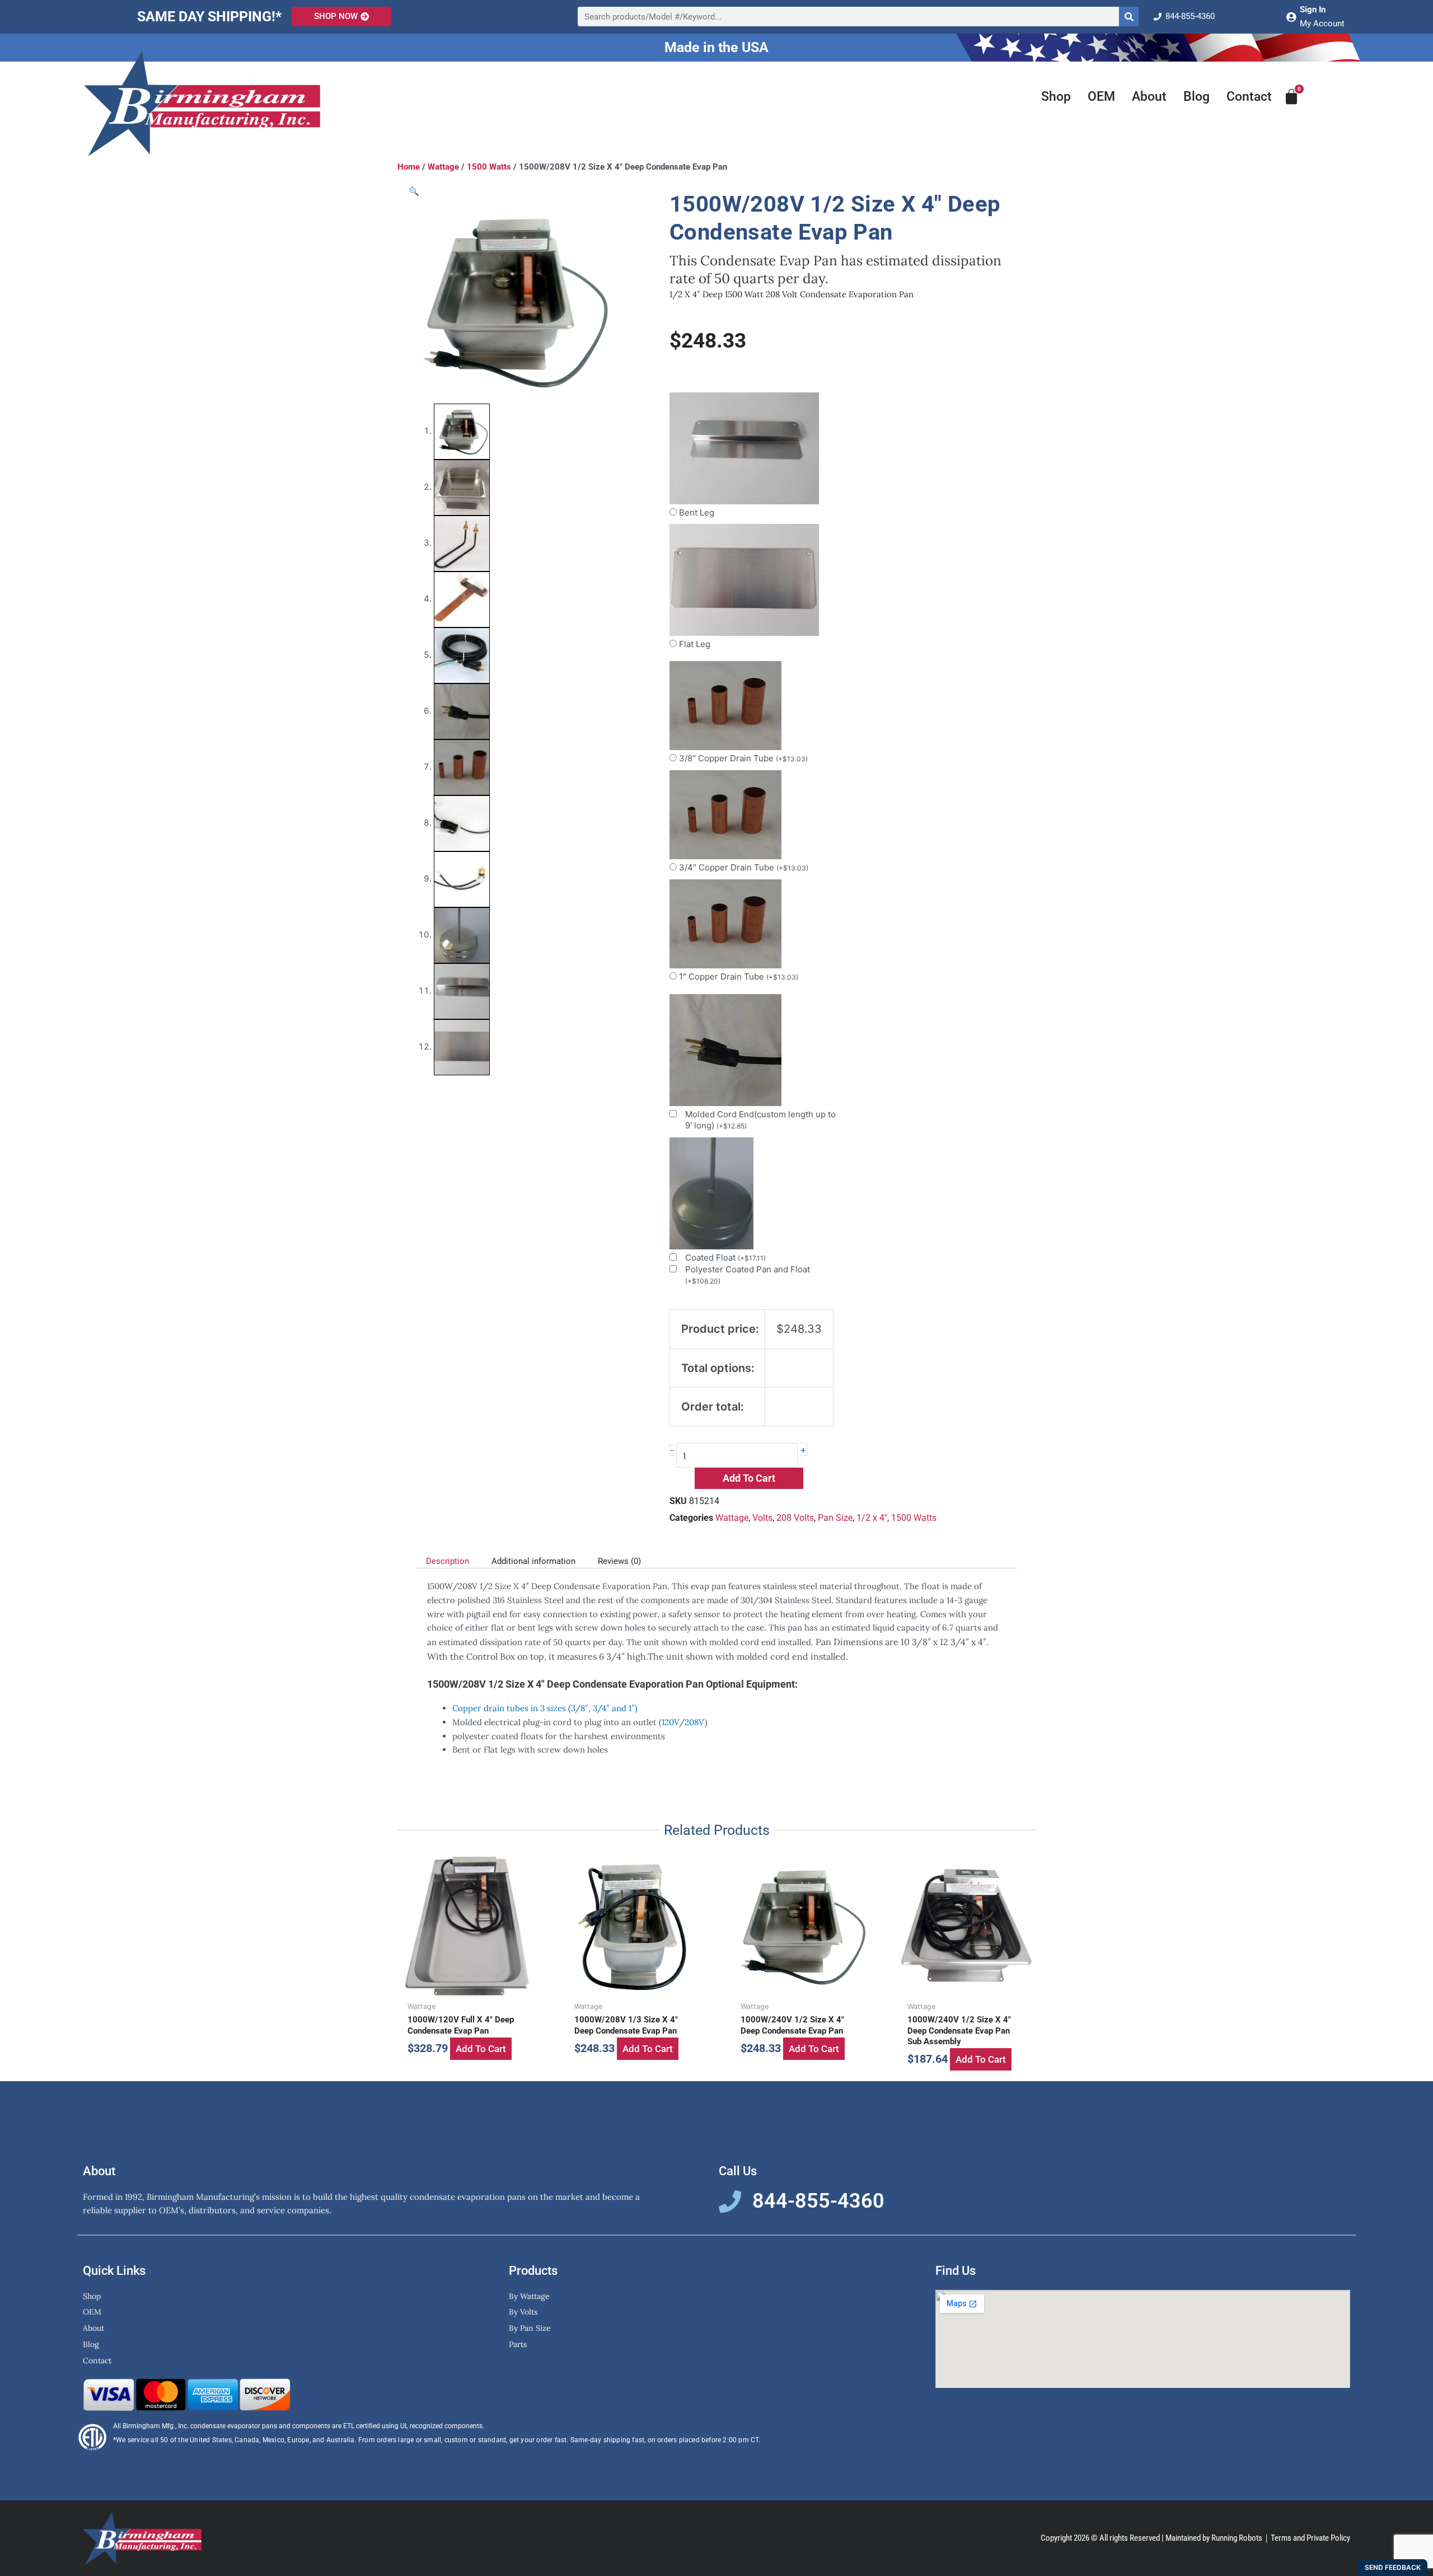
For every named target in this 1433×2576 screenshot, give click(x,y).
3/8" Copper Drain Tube (743, 758)
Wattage (443, 167)
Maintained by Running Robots (1214, 2538)
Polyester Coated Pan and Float (748, 1275)
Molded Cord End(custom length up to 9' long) (760, 1120)
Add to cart (749, 1478)
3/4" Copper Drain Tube (744, 867)
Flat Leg (695, 644)
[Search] (1129, 17)
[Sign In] (1291, 17)
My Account (1322, 24)
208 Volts (795, 1518)
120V (670, 1722)
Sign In (1313, 10)
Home (409, 167)
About (1149, 97)
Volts (762, 1518)
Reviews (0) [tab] (619, 1561)
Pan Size (835, 1518)
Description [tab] (448, 1561)
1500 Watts (489, 167)
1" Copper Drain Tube (739, 976)
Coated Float (725, 1257)
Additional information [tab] (533, 1561)
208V (695, 1722)
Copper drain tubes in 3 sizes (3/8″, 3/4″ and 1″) (545, 1708)
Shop (1056, 97)
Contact (1249, 97)
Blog (1196, 97)
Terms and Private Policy (1310, 2538)
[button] (414, 191)
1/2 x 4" (872, 1518)
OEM (1101, 97)
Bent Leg (697, 512)
